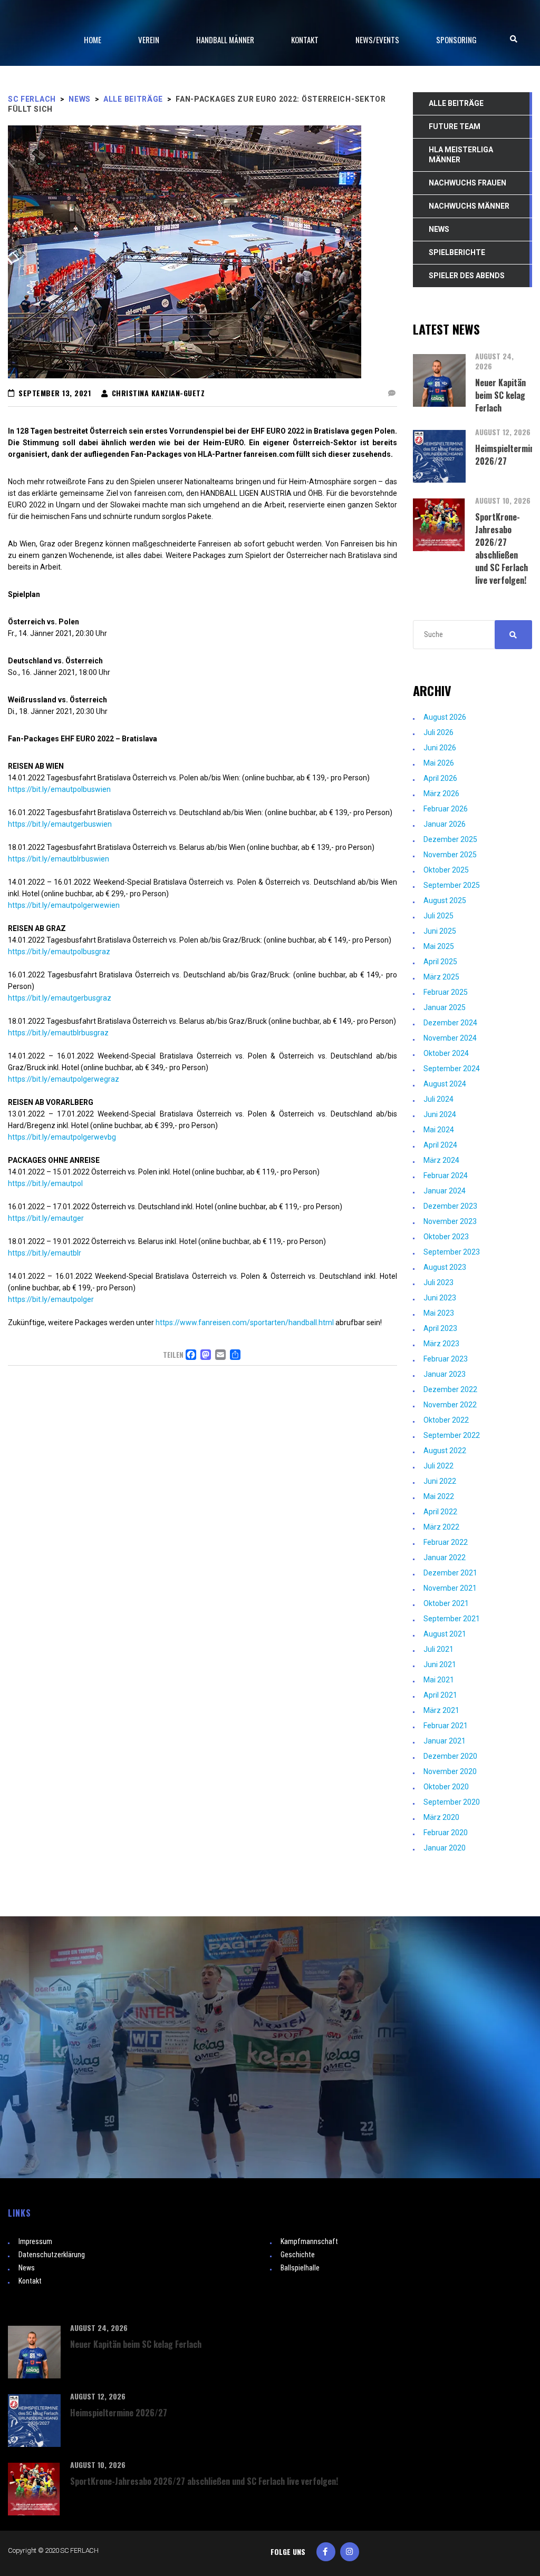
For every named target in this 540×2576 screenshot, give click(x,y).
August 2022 (445, 1451)
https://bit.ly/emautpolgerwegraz (64, 1079)
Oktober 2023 (446, 1237)
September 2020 (452, 1802)
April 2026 (440, 778)
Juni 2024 (440, 1114)
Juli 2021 (438, 1649)
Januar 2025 (445, 1007)
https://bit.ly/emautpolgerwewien (64, 905)
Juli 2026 (438, 732)
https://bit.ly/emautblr (45, 1253)
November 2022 (450, 1405)
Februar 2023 (446, 1359)
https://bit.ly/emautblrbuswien (59, 859)
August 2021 (445, 1634)
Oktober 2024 (446, 1053)
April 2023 (440, 1328)
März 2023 (441, 1344)
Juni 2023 (440, 1298)
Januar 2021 (445, 1741)
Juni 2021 (440, 1664)
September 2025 (452, 885)
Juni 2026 (440, 748)
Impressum (35, 2241)
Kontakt (30, 2281)
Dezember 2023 (450, 1206)
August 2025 (445, 900)
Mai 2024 (439, 1130)
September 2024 (452, 1069)
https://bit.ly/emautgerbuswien (60, 824)
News (27, 2268)
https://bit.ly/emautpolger (51, 1299)
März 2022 (441, 1527)
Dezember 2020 (450, 1756)
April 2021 (440, 1695)
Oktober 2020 (446, 1787)
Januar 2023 (445, 1374)
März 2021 (441, 1710)
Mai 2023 (439, 1313)
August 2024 (445, 1084)
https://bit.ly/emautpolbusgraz (59, 952)
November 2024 (450, 1038)
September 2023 (452, 1252)
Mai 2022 (439, 1496)
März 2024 (441, 1160)
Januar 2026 (445, 824)
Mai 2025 (439, 946)
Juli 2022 (438, 1466)
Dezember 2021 (450, 1573)
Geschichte (298, 2255)
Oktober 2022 (446, 1420)
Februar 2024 (446, 1176)
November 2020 (450, 1771)
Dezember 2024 (450, 1023)
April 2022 (440, 1512)
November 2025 (450, 855)
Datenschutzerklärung (52, 2255)
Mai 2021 (439, 1680)
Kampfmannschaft (309, 2241)
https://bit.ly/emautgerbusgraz (60, 998)
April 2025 (440, 962)
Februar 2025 (446, 992)
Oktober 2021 (446, 1603)
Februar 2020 (446, 1833)
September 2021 (452, 1619)
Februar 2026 (446, 809)
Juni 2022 (440, 1481)
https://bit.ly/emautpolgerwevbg (62, 1137)
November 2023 (450, 1221)
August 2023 (445, 1267)
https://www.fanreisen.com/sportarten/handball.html (245, 1323)
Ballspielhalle (300, 2268)
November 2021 (450, 1588)
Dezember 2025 (450, 839)
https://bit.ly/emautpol (45, 1183)
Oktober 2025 (446, 870)
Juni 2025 (440, 931)
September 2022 (452, 1435)
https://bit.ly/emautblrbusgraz (58, 1033)
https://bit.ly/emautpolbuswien (59, 789)
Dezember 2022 (450, 1389)
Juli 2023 (438, 1282)
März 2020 (441, 1817)
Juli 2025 (438, 916)
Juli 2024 (438, 1099)
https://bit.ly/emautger (46, 1218)
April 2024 (440, 1145)
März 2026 (441, 794)
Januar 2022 (445, 1558)
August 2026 (445, 717)
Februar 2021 (446, 1726)
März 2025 (441, 977)
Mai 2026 (439, 763)
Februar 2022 (446, 1542)
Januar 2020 (445, 1848)
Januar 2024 (445, 1191)
